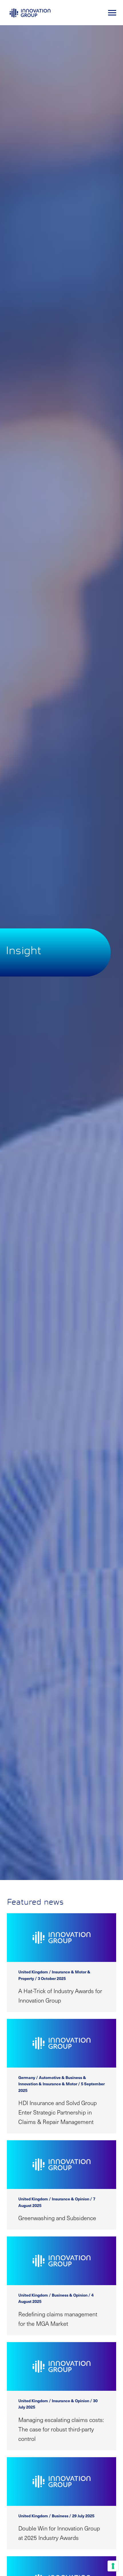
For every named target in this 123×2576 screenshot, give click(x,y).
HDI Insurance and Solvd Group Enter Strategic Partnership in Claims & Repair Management (57, 2112)
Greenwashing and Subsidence (57, 2218)
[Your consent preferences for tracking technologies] (113, 2566)
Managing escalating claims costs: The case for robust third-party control (61, 2429)
